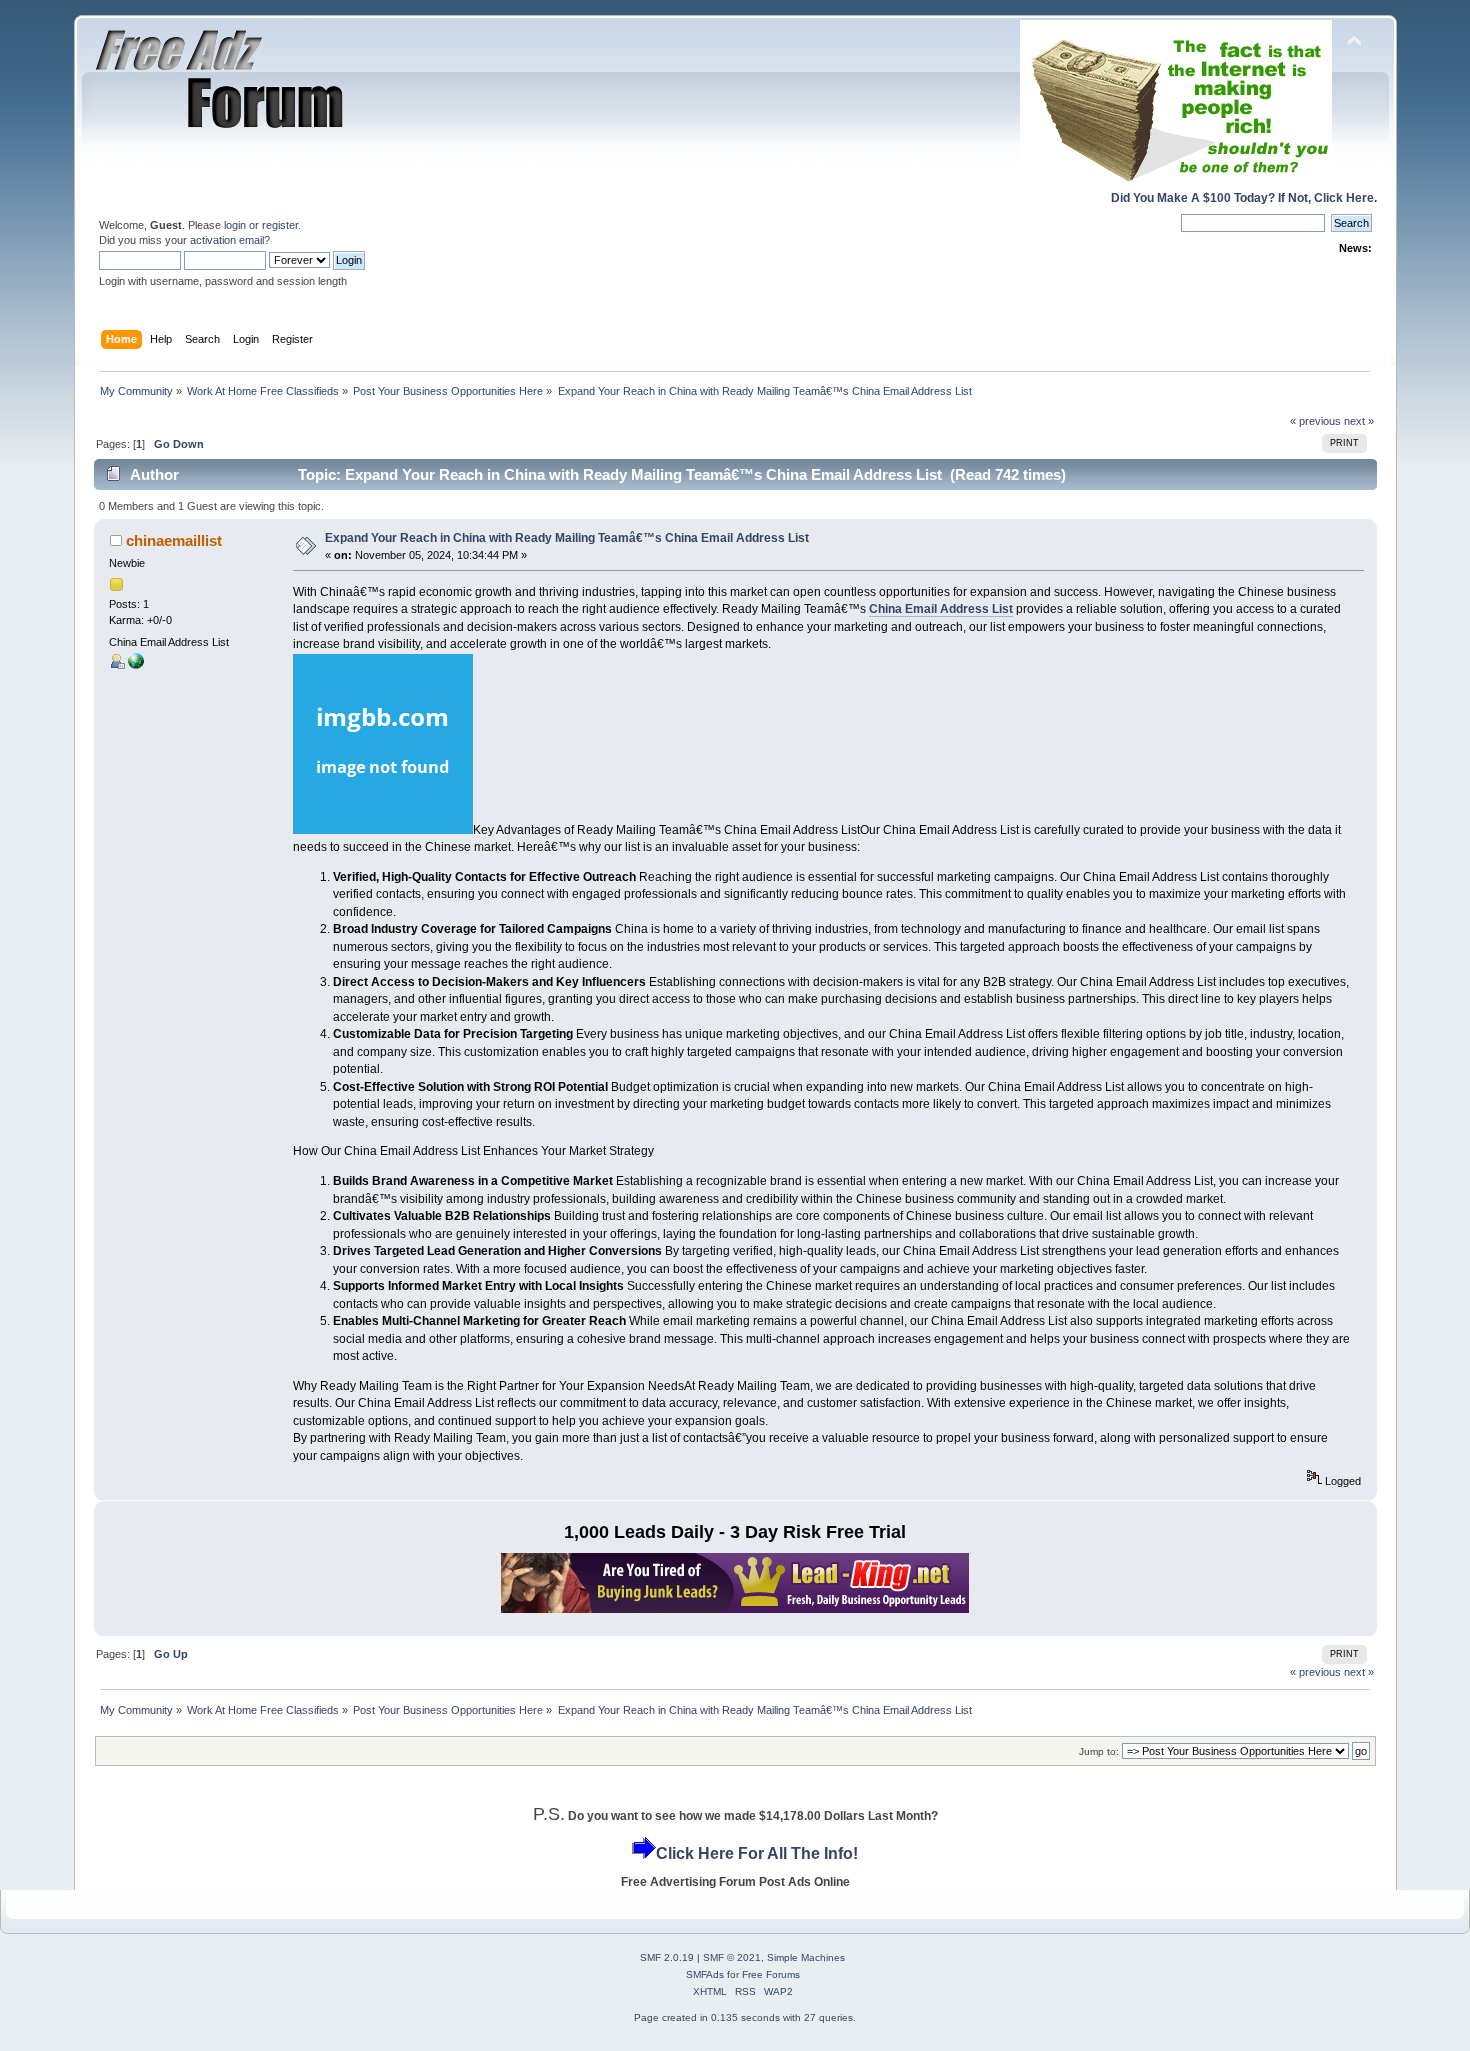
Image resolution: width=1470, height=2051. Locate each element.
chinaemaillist (174, 540)
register (280, 225)
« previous (1315, 421)
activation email (227, 240)
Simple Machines (806, 1957)
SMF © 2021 (732, 1957)
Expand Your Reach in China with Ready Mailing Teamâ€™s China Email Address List (567, 538)
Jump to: (1099, 1751)
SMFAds (705, 1974)
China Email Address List (941, 609)
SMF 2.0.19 (667, 1957)
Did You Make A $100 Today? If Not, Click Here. (1244, 198)
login (235, 225)
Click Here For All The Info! (757, 1853)
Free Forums (771, 1974)
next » (1359, 421)
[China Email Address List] (136, 665)
